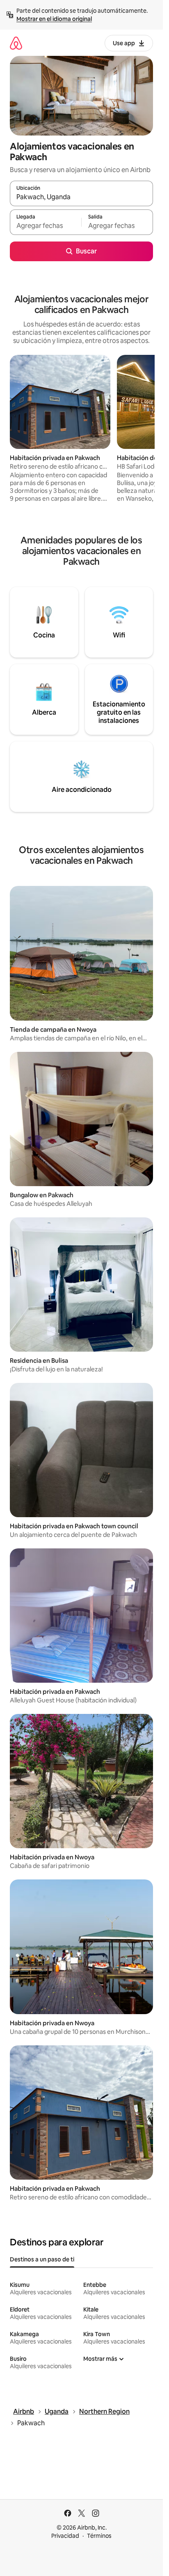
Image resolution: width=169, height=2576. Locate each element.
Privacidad (65, 2536)
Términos (99, 2536)
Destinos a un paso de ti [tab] (42, 2259)
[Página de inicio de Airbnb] (16, 43)
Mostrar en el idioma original (54, 19)
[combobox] (81, 197)
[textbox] (46, 226)
